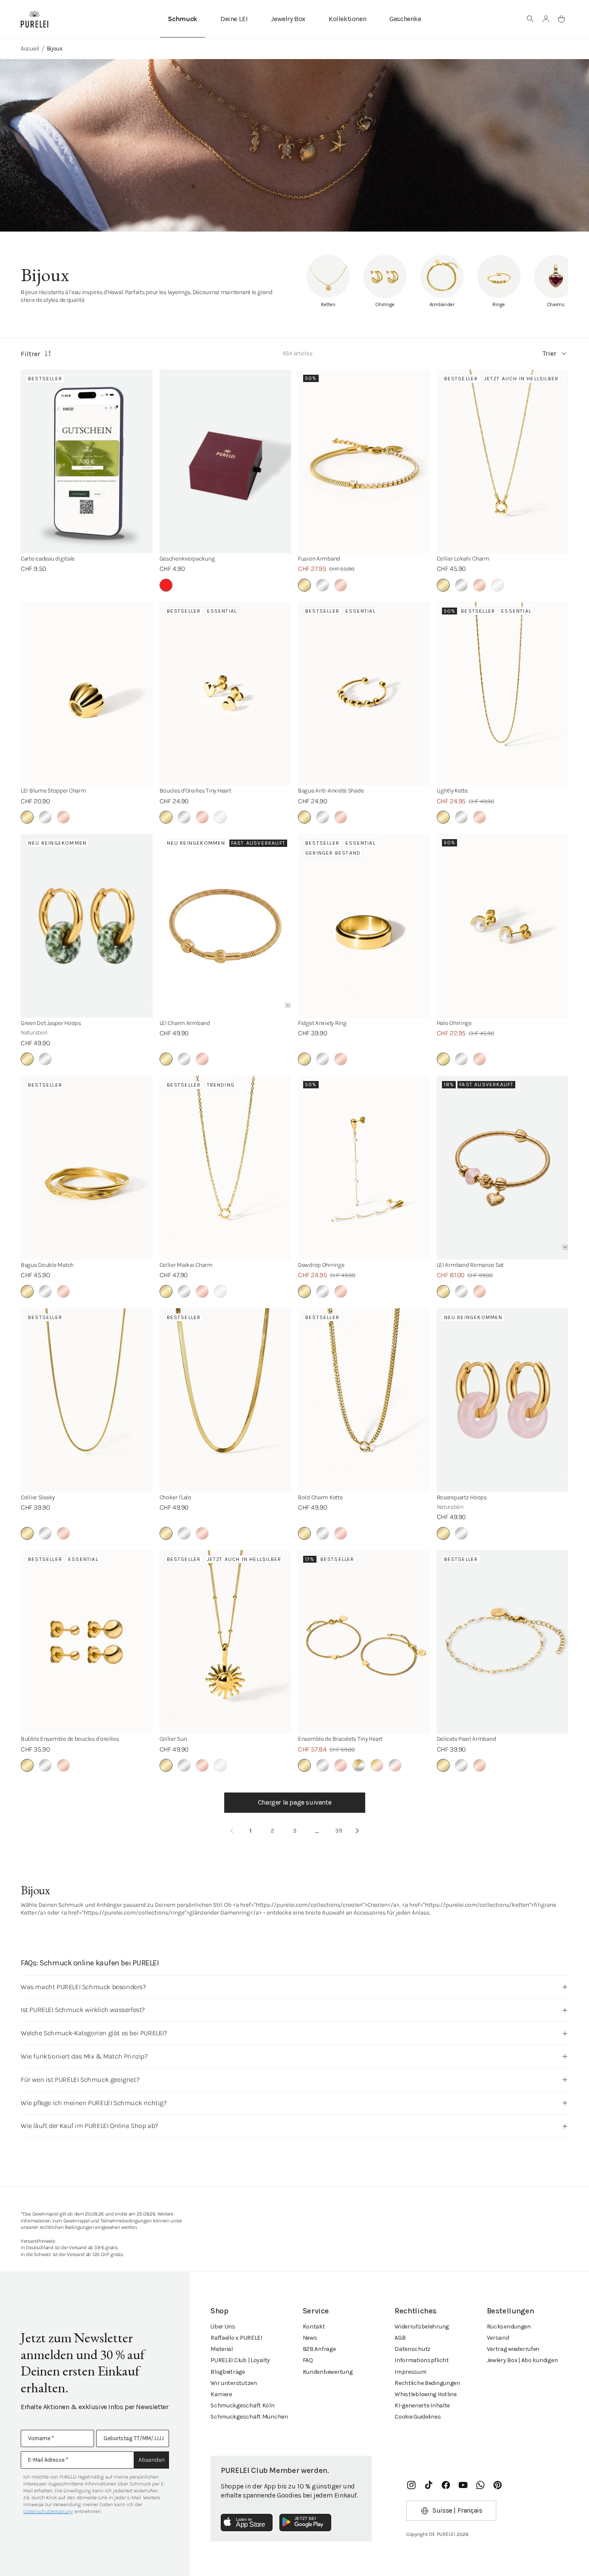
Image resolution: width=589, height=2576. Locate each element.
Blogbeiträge (228, 2372)
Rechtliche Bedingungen (427, 2383)
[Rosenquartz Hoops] (503, 1400)
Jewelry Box (288, 19)
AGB (400, 2338)
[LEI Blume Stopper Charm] (87, 694)
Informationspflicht (422, 2360)
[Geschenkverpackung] (226, 461)
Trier (549, 353)
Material (222, 2349)
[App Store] (247, 2523)
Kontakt (314, 2327)
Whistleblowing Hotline (426, 2394)
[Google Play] (305, 2523)
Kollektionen (347, 19)
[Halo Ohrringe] (503, 926)
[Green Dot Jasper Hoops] (87, 926)
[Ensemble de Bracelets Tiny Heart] (364, 1642)
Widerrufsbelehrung (422, 2327)
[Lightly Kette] (503, 694)
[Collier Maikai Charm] (226, 1168)
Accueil (30, 49)
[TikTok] (429, 2485)
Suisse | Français (457, 2510)
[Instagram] (411, 2485)
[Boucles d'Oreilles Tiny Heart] (226, 694)
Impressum (410, 2372)
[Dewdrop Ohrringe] (364, 1168)
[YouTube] (463, 2485)
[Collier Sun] (226, 1642)
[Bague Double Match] (87, 1168)
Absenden (152, 2460)
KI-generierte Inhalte (422, 2405)
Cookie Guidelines (418, 2417)
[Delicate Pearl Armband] (503, 1642)
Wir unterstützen (234, 2383)
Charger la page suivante (294, 1802)
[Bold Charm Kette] (364, 1400)
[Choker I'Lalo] (226, 1400)
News (310, 2338)
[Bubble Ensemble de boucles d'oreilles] (87, 1642)
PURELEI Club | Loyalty (240, 2360)
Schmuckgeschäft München (249, 2417)
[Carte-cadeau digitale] (87, 461)
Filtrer (30, 354)
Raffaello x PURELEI (236, 2338)
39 (339, 1831)
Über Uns (223, 2327)
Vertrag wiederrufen (513, 2349)
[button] (530, 19)
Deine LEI (234, 19)
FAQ (308, 2360)
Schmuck (182, 19)
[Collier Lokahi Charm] (503, 461)
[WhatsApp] (480, 2485)
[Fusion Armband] (364, 461)
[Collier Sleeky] (87, 1400)
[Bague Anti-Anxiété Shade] (364, 694)
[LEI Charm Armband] (226, 926)
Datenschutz (412, 2349)
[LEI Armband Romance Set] (503, 1168)
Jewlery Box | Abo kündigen (522, 2360)
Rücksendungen (509, 2327)
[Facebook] (446, 2485)
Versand (498, 2338)
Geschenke (405, 19)
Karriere (221, 2394)
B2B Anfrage (319, 2349)
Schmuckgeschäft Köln (242, 2405)
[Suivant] (357, 1831)
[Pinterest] (498, 2485)
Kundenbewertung (328, 2372)
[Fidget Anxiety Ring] (364, 926)
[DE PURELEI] (34, 19)
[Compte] (546, 19)
